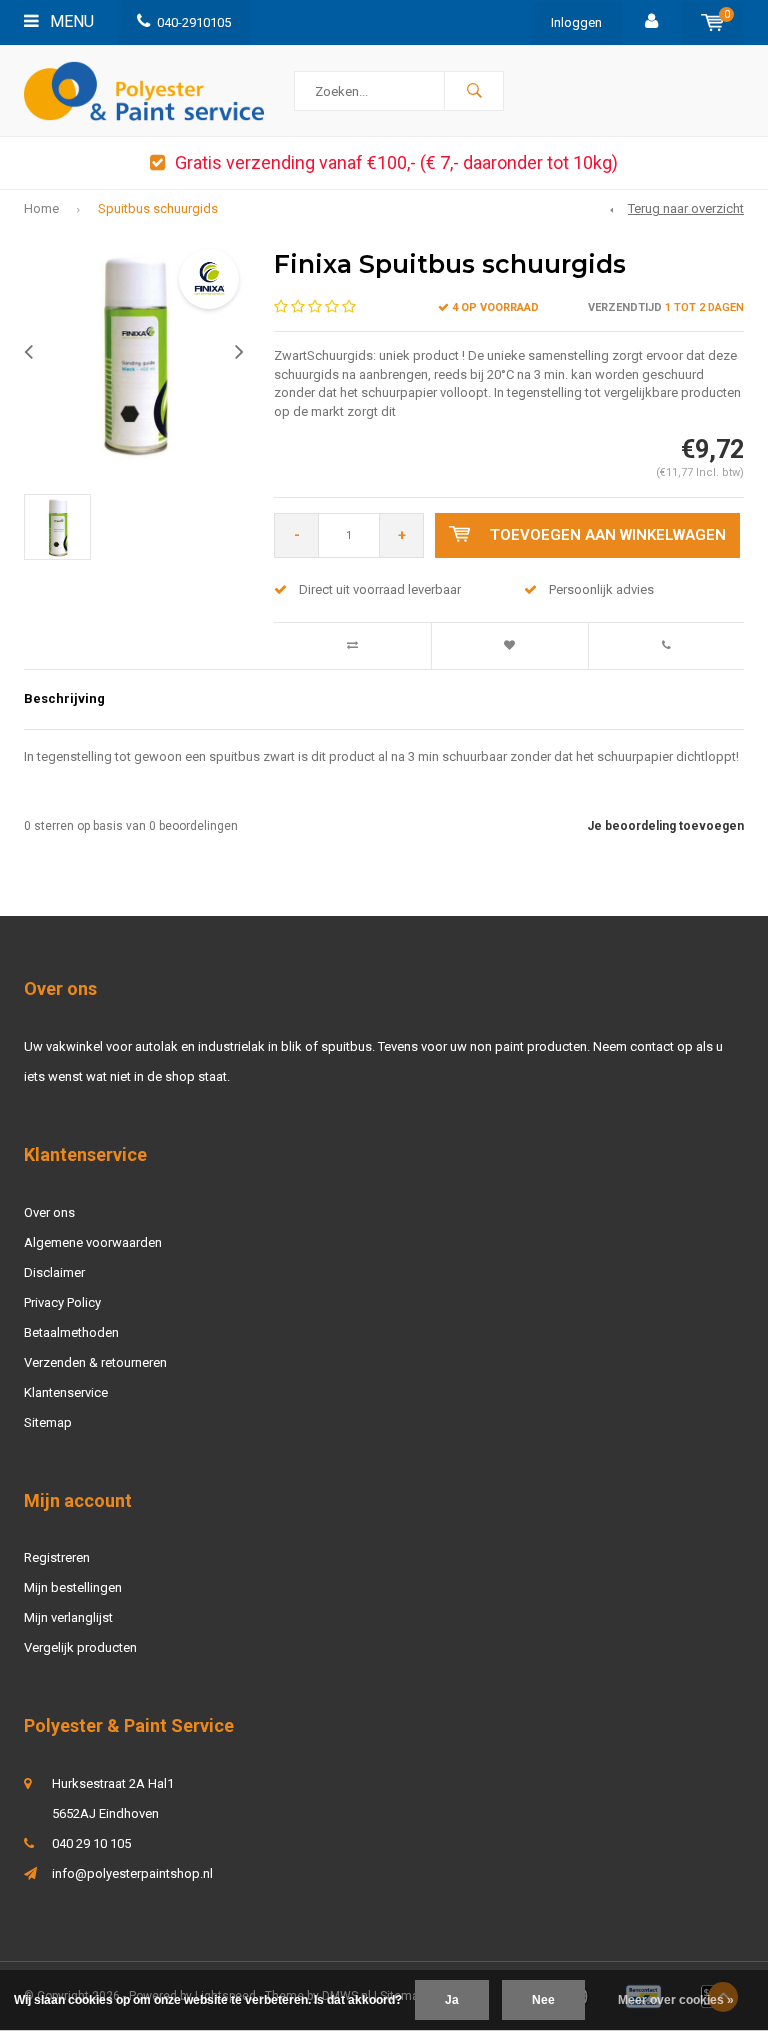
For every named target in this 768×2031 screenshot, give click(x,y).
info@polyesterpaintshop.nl (132, 1873)
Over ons (49, 1212)
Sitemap (48, 1422)
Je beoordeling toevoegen (665, 826)
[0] (712, 22)
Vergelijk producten (80, 1647)
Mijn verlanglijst (68, 1617)
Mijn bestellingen (73, 1587)
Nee (543, 2000)
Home (41, 208)
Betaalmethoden (71, 1332)
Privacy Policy (62, 1302)
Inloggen (576, 22)
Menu (70, 21)
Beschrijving (64, 698)
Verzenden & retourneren (95, 1362)
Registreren (57, 1557)
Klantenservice (66, 1392)
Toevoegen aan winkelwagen (608, 535)
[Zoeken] (474, 91)
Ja (452, 2000)
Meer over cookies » (676, 2000)
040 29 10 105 (91, 1843)
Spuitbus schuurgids (158, 208)
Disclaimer (54, 1272)
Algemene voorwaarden (93, 1242)
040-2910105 (194, 22)
